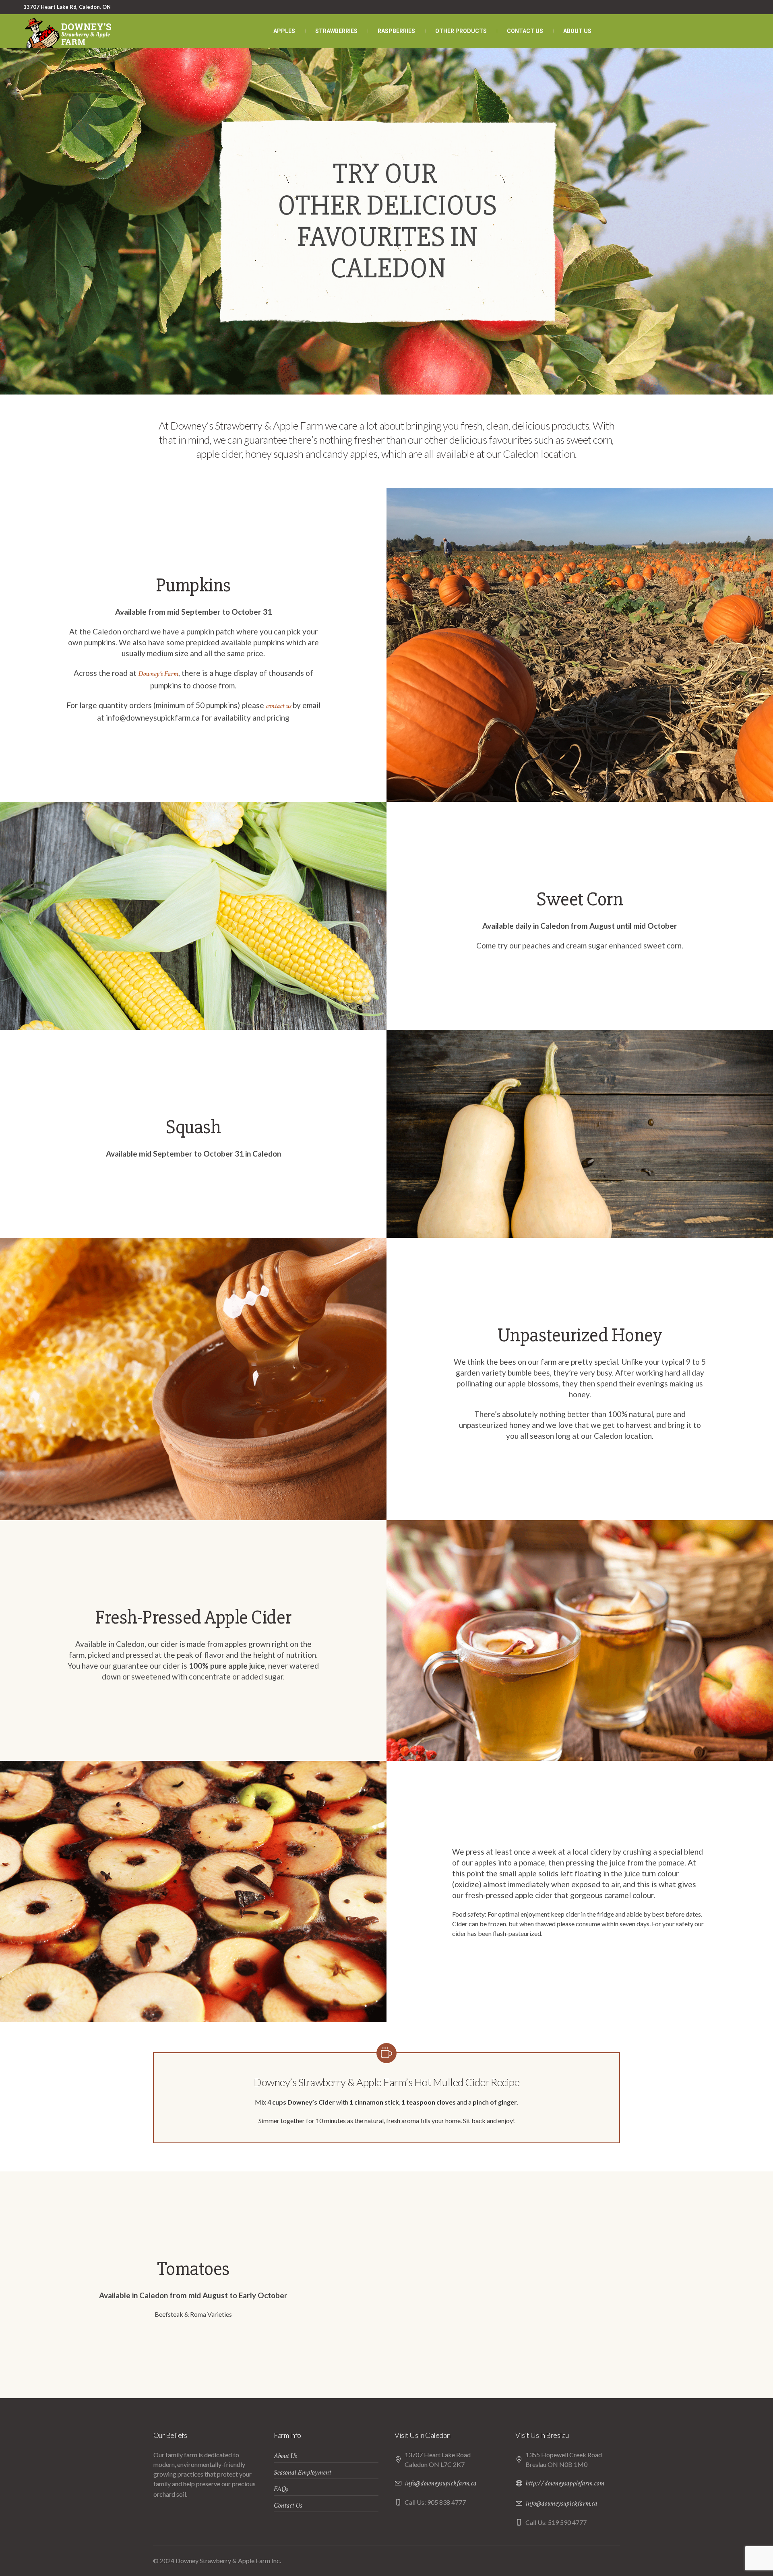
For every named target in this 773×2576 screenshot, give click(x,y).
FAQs (281, 2489)
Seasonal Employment (302, 2472)
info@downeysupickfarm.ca (440, 2483)
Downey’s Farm (158, 674)
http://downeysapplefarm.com (565, 2483)
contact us (278, 706)
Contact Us (288, 2505)
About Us (285, 2456)
